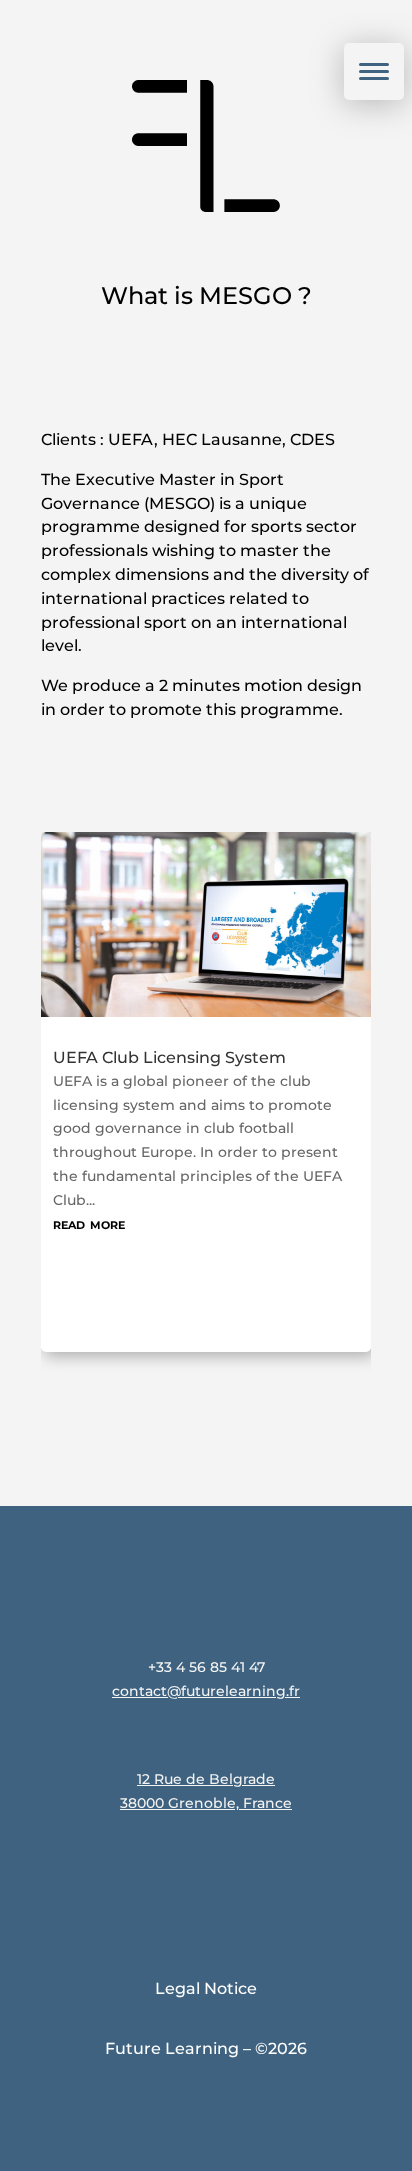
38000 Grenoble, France (206, 1803)
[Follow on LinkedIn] (174, 1874)
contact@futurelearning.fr (206, 1691)
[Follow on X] (302, 1874)
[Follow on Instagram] (110, 1874)
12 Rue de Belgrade (206, 1779)
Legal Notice (206, 1988)
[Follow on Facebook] (238, 1874)
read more (110, 1210)
